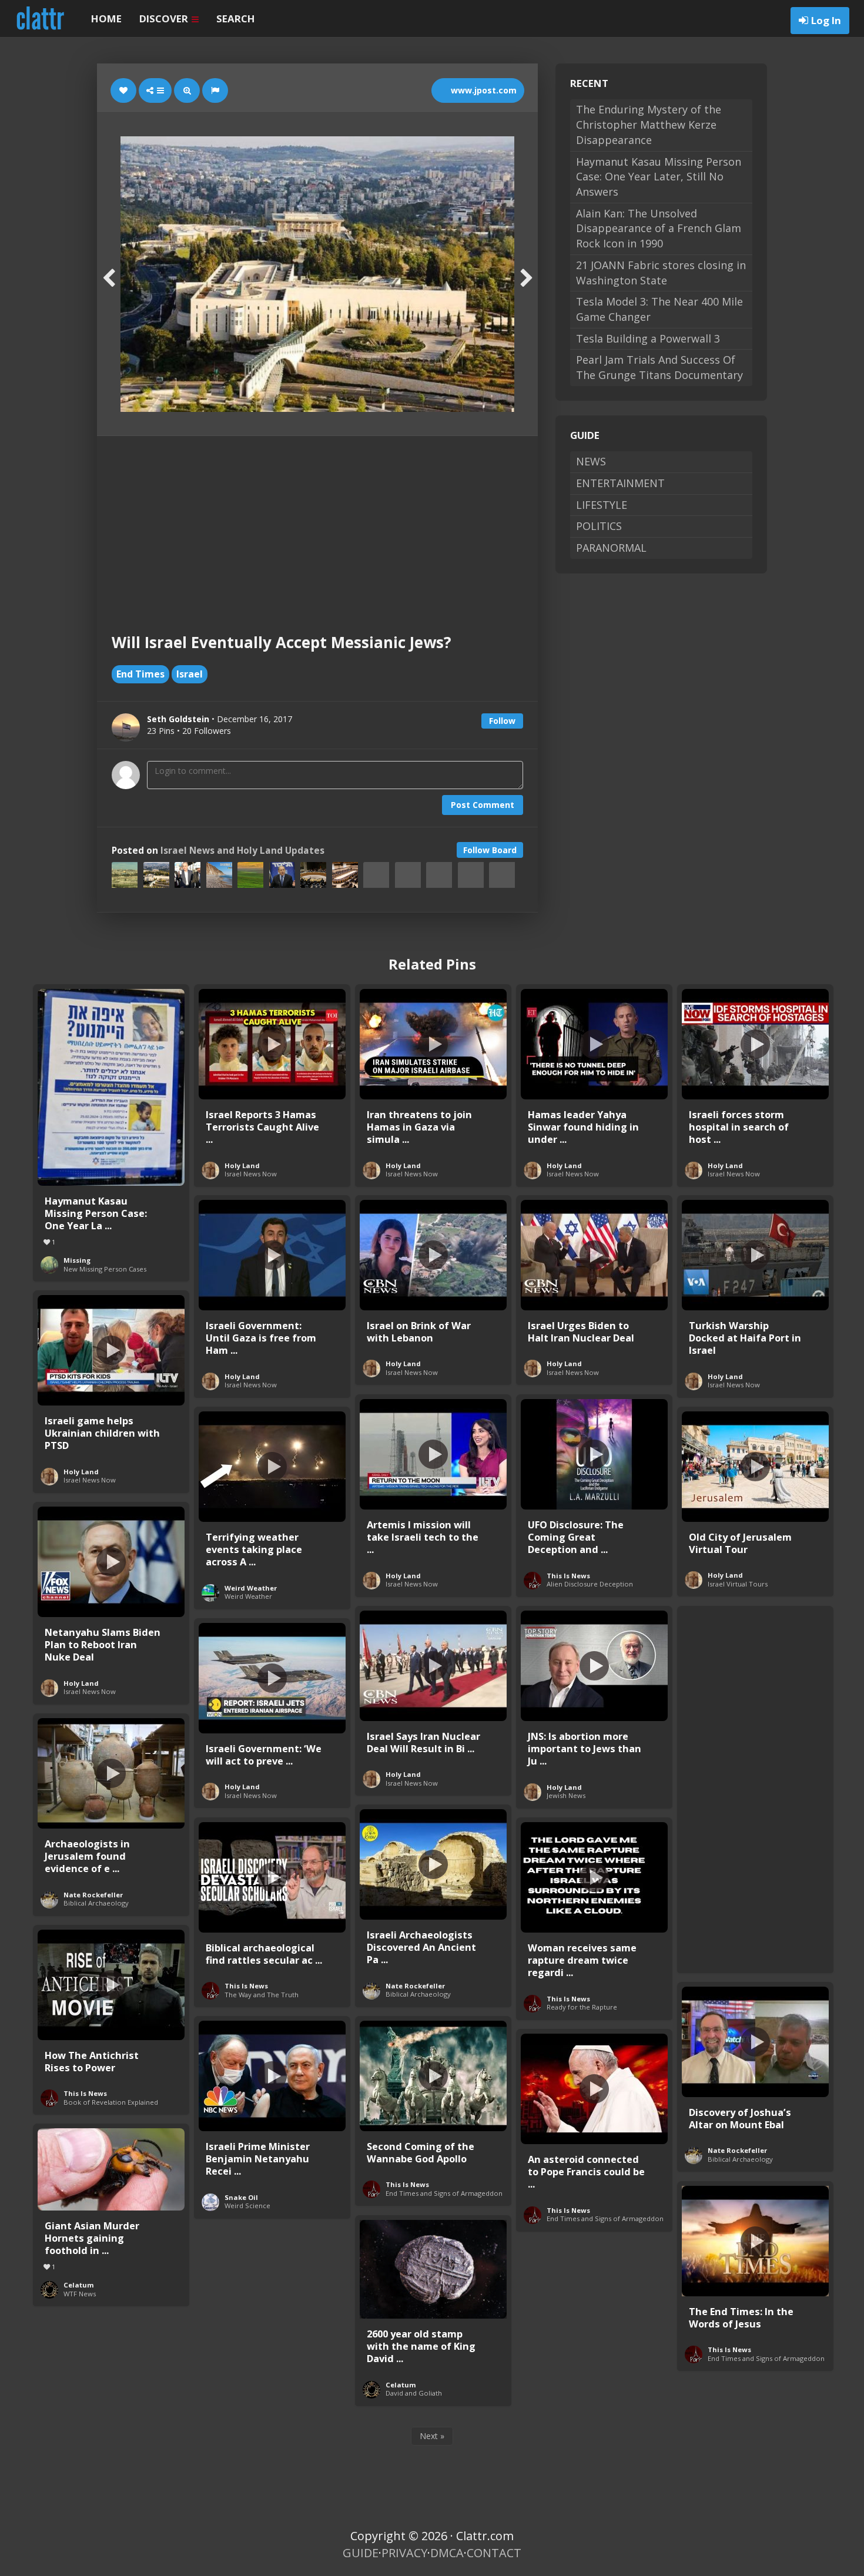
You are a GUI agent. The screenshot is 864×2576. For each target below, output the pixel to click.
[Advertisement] (317, 524)
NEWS (591, 461)
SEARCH (236, 19)
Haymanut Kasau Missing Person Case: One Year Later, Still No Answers (659, 177)
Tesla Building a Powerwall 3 (648, 338)
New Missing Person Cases (105, 1269)
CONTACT (494, 2553)
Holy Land (242, 1165)
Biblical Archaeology (96, 1903)
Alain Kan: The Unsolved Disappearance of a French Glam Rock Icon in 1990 (659, 228)
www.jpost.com (483, 90)
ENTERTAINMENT (620, 483)
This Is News (568, 1576)
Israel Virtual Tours (738, 1584)
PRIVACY (404, 2553)
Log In (826, 20)
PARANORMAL (611, 548)
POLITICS (599, 526)
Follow (502, 721)
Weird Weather (251, 1588)
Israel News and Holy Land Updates (242, 851)
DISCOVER (165, 19)
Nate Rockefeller (93, 1895)
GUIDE (361, 2553)
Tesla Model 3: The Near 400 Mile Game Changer (659, 309)
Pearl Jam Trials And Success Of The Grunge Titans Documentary (659, 367)
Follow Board (490, 850)
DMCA (447, 2553)
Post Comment (483, 805)
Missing (77, 1260)
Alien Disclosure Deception (590, 1584)
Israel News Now (251, 1174)
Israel (190, 674)
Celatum (79, 2285)
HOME (106, 19)
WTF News (80, 2294)
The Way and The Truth (262, 1995)
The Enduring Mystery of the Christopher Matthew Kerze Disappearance (649, 124)
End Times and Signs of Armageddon (444, 2193)
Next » (432, 2436)
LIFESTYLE (602, 505)
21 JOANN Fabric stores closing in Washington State (661, 273)
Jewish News (566, 1795)
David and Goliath (414, 2393)
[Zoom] (187, 90)
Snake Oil (241, 2197)
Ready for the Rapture (582, 2007)
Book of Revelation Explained (111, 2102)
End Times (140, 674)
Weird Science (247, 2206)
